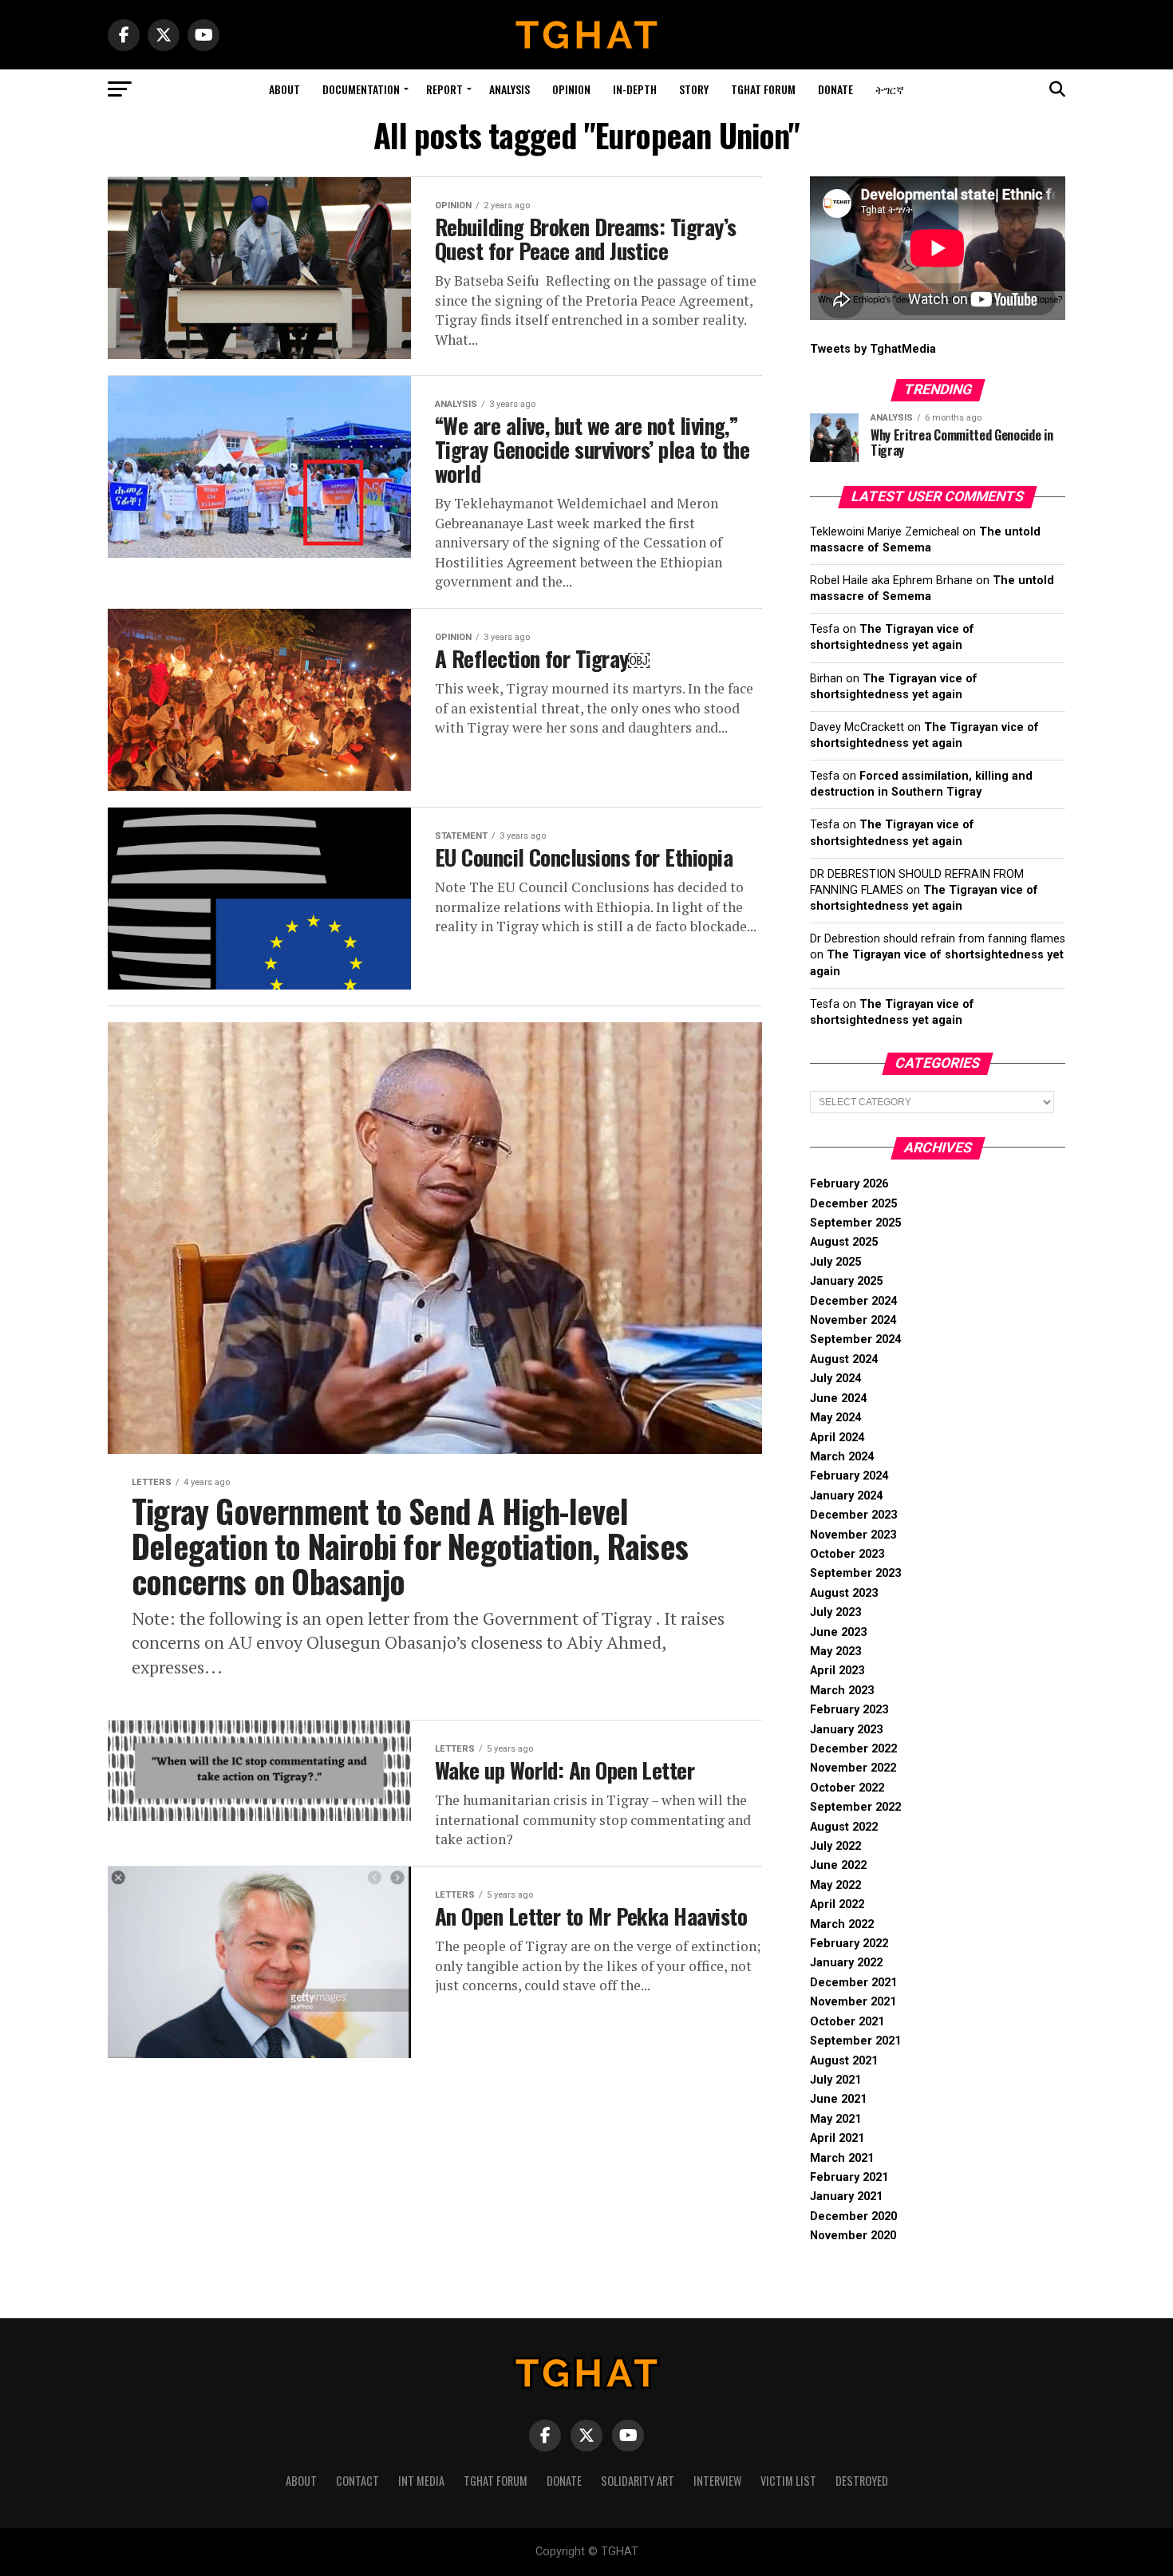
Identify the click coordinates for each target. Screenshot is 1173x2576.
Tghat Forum (763, 89)
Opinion (571, 89)
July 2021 (835, 2080)
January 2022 (846, 1963)
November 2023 (853, 1535)
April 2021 (837, 2138)
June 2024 (838, 1399)
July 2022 (835, 1846)
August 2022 (844, 1827)
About (284, 89)
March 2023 (842, 1691)
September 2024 (855, 1339)
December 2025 (853, 1204)
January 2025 (846, 1281)
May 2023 (835, 1651)
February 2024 (849, 1476)
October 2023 (847, 1554)
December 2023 (853, 1515)
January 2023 (846, 1730)
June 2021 (838, 2099)
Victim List (788, 2481)
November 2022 (853, 1768)
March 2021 (842, 2158)
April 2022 (837, 1904)
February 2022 (849, 1944)
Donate (835, 89)
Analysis (509, 89)
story (694, 89)
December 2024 (853, 1301)
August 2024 (844, 1359)
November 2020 (853, 2236)
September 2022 (855, 1807)
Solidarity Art (638, 2481)
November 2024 (853, 1320)
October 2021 (847, 2022)
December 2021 (853, 1983)
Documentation (361, 89)
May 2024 (835, 1418)
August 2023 (844, 1593)
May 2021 (835, 2119)
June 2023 (838, 1632)
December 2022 (853, 1749)
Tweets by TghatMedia (873, 349)
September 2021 (855, 2041)
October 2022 (847, 1788)
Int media (421, 2481)
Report (444, 89)
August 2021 (844, 2061)
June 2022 (838, 1865)
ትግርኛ (890, 89)
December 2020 (853, 2216)
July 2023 (835, 1612)
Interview (717, 2481)
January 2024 (846, 1496)
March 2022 (842, 1924)
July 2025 (835, 1262)
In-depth (635, 89)
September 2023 (855, 1573)
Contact (357, 2481)
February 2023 (849, 1710)
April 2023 (837, 1671)
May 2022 (835, 1885)
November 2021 (853, 2002)
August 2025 (844, 1242)
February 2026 (849, 1184)
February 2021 (849, 2177)
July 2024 (835, 1379)
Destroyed (862, 2481)
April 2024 (837, 1438)
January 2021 (846, 2197)
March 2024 (842, 1457)
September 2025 (855, 1223)
